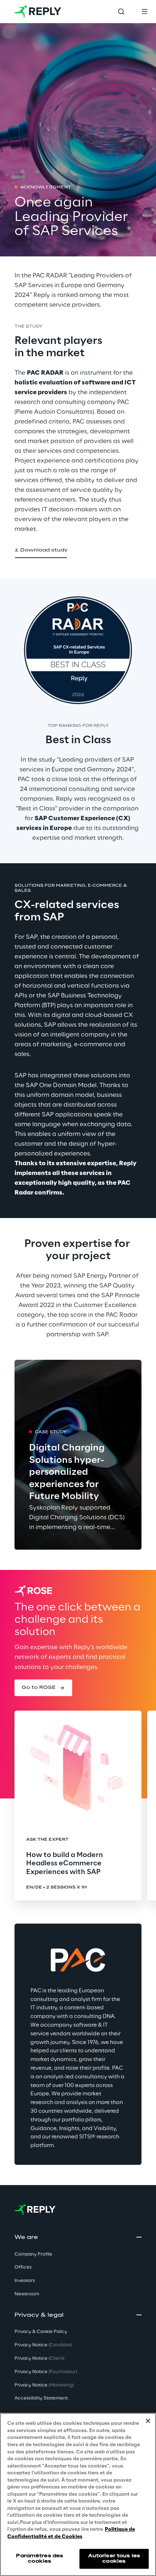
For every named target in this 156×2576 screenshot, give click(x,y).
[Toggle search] (121, 12)
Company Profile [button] (33, 2254)
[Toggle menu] (144, 12)
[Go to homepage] (38, 12)
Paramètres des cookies (40, 2558)
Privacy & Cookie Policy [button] (41, 2332)
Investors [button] (25, 2281)
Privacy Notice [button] (43, 2345)
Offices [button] (23, 2267)
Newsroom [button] (27, 2294)
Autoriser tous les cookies (114, 2558)
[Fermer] (148, 2421)
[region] (78, 2494)
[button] (41, 550)
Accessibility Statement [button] (41, 2398)
